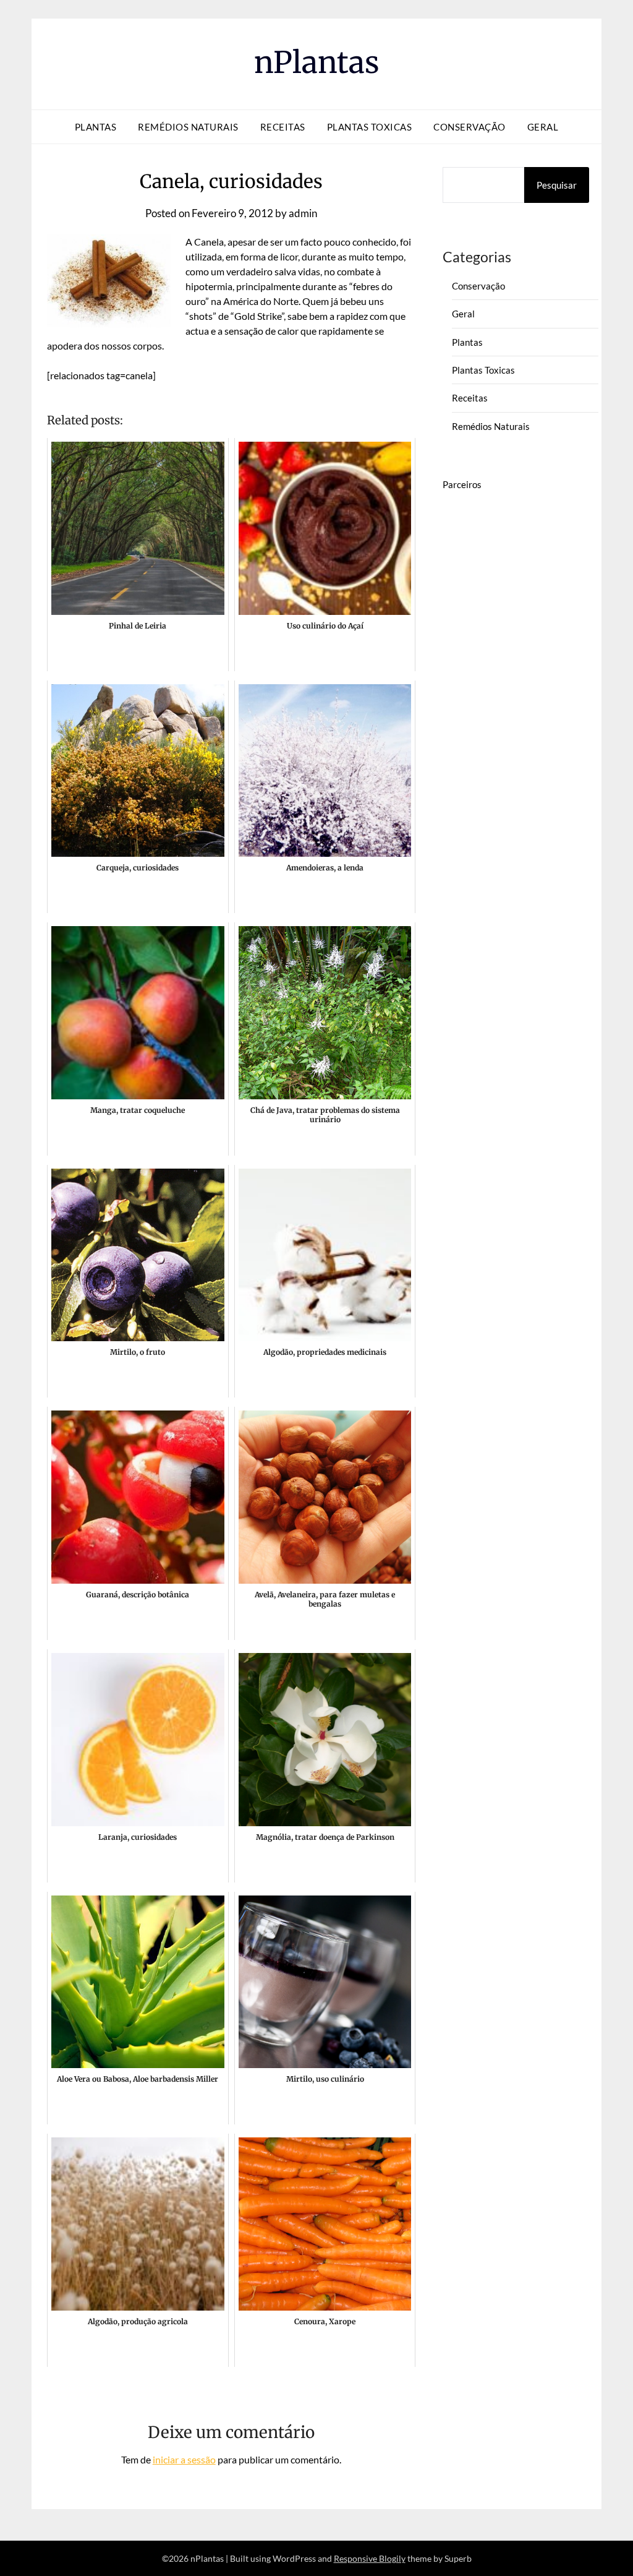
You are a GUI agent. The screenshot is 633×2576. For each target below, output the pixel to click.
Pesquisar (557, 185)
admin (303, 213)
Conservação (469, 127)
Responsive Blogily (370, 2558)
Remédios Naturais (188, 127)
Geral (543, 127)
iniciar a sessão (184, 2459)
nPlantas (317, 62)
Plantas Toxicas (370, 127)
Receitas (283, 127)
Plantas (96, 127)
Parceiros (462, 484)
